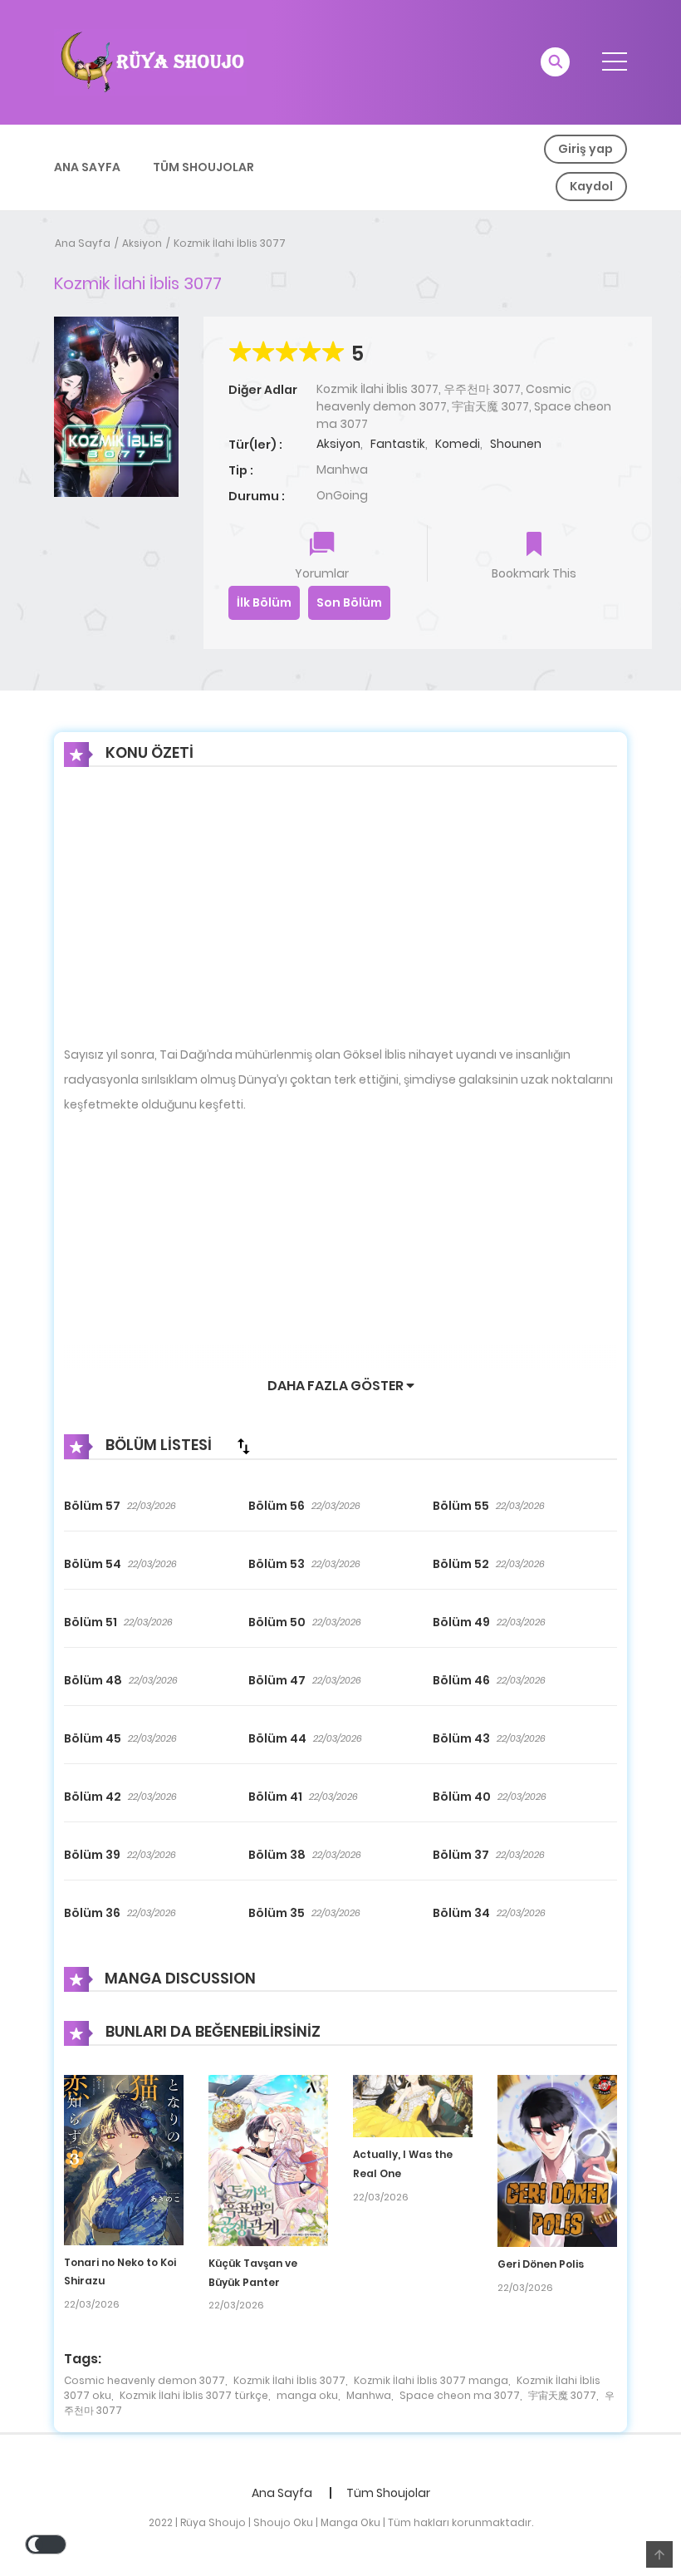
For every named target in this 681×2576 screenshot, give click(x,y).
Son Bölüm (349, 602)
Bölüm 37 (461, 1855)
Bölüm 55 (461, 1506)
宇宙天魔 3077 (562, 2395)
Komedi (458, 444)
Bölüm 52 (461, 1564)
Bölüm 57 (92, 1506)
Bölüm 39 (92, 1855)
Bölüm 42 (93, 1797)
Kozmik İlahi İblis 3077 (230, 243)
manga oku (307, 2395)
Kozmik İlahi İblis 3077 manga (431, 2380)
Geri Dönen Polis (541, 2264)
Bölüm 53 (277, 1564)
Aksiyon (142, 243)
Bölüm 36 (92, 1913)
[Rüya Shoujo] (150, 61)
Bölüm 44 (277, 1738)
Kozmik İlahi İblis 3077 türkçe (194, 2395)
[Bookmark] (534, 546)
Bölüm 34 (461, 1913)
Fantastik (398, 444)
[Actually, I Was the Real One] (413, 2105)
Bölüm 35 (277, 1913)
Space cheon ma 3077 (460, 2395)
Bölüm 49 (461, 1622)
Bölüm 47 (277, 1680)
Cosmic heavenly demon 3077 (145, 2380)
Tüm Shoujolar (203, 167)
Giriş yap (585, 149)
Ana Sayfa (87, 167)
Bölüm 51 (91, 1622)
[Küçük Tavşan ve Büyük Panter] (268, 2160)
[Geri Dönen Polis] (557, 2160)
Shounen (516, 444)
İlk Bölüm (264, 602)
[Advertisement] (340, 919)
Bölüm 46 (461, 1680)
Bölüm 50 (277, 1622)
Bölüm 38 (277, 1855)
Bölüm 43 (461, 1738)
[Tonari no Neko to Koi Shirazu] (124, 2159)
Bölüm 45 (93, 1738)
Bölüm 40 (462, 1797)
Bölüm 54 (93, 1564)
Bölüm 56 (277, 1506)
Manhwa (369, 2395)
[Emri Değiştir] (243, 1446)
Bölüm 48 (93, 1680)
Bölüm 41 (275, 1797)
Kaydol (591, 186)
